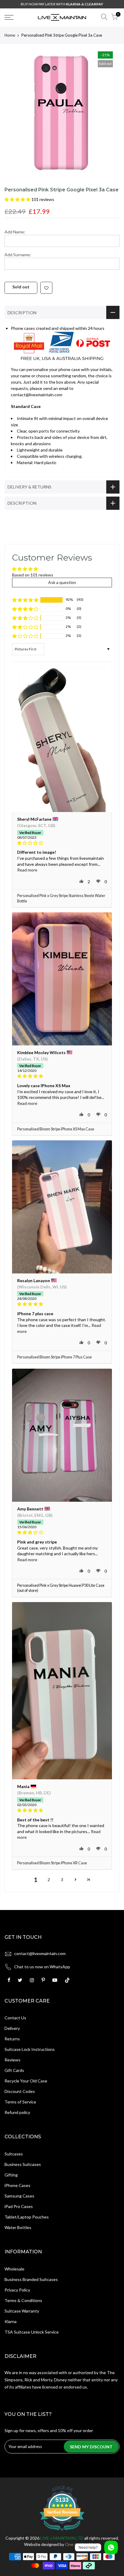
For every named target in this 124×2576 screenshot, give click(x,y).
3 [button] (62, 1880)
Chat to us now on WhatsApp (42, 1967)
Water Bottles (18, 2227)
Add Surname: (18, 255)
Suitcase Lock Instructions (30, 2049)
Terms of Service (20, 2102)
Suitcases (14, 2154)
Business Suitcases (23, 2164)
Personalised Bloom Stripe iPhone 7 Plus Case (54, 1357)
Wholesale (14, 2269)
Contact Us (15, 2018)
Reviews (12, 2060)
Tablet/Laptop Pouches (27, 2217)
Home (10, 35)
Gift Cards (14, 2070)
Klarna (11, 2321)
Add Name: (15, 232)
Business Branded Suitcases (31, 2279)
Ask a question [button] (62, 582)
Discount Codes (20, 2091)
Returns (12, 2039)
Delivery (12, 2028)
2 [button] (49, 1880)
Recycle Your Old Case (26, 2081)
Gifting (11, 2175)
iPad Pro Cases (19, 2206)
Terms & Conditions (23, 2300)
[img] (62, 843)
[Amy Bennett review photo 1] (62, 1435)
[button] (18, 199)
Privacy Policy (17, 2290)
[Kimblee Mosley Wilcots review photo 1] (62, 979)
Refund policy (17, 2112)
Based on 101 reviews (33, 575)
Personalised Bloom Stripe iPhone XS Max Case (56, 1129)
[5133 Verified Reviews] (62, 2532)
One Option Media (83, 2544)
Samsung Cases (19, 2196)
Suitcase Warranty (22, 2311)
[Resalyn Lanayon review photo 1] (62, 1207)
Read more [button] (27, 870)
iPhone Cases (17, 2185)
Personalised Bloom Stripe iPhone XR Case (52, 1863)
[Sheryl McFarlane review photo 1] (62, 739)
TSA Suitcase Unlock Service (32, 2332)
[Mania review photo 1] (62, 1691)
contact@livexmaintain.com (40, 1953)
